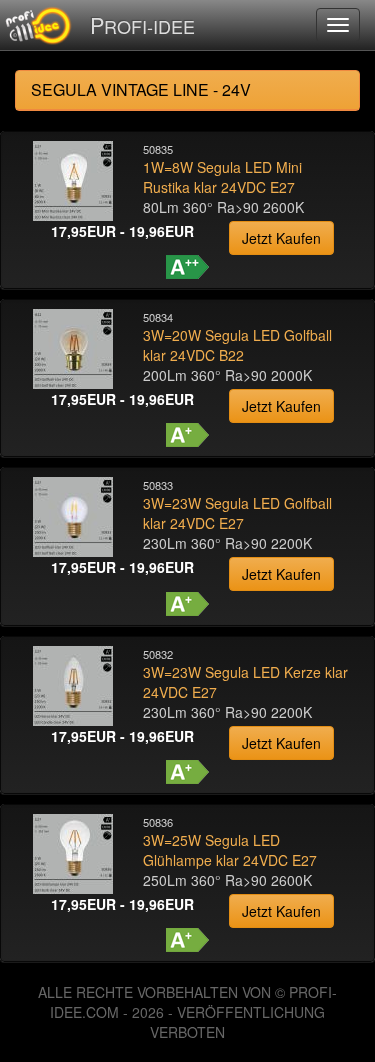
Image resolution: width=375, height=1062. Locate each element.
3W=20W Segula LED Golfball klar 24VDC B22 (237, 345)
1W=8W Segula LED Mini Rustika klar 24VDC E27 (222, 177)
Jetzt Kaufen (281, 238)
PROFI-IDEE (142, 24)
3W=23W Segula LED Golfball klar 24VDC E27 (237, 513)
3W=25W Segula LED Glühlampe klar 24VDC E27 (230, 850)
